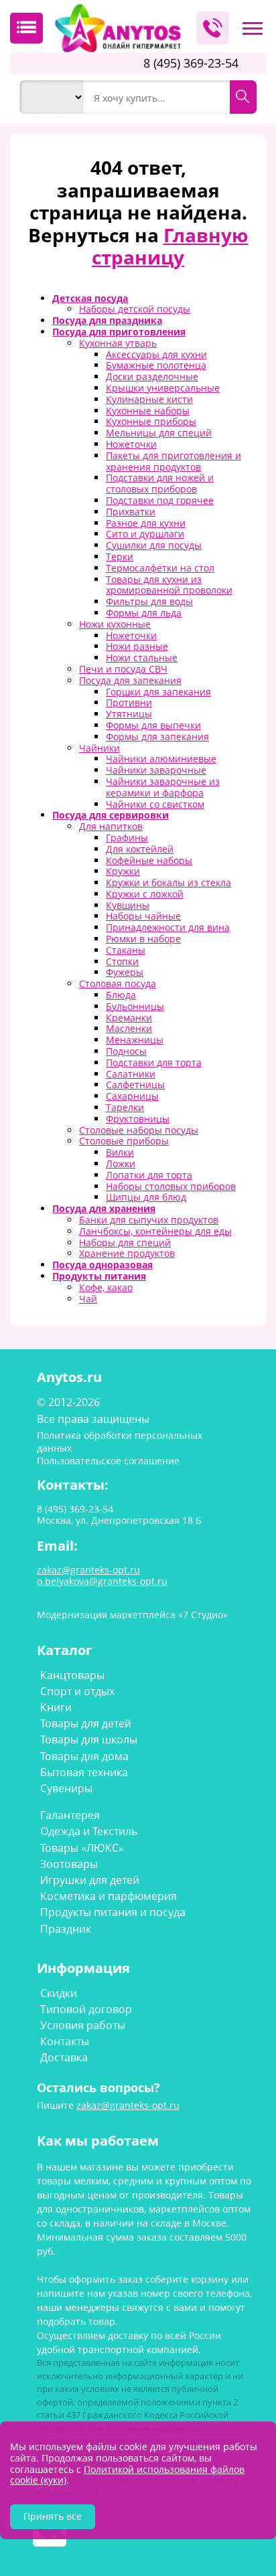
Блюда (121, 995)
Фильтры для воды (149, 601)
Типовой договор (86, 2009)
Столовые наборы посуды (139, 1130)
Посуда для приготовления (119, 332)
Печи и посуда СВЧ (123, 669)
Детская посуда (90, 298)
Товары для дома (84, 1756)
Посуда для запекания (130, 680)
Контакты (65, 2041)
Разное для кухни (146, 523)
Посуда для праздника (107, 320)
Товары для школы (89, 1739)
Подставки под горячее (160, 500)
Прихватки (131, 512)
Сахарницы (132, 1096)
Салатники (131, 1074)
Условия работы (83, 2025)
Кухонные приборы (151, 421)
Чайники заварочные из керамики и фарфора (163, 787)
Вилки (120, 1152)
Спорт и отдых (77, 1691)
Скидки (59, 1993)
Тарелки (125, 1107)
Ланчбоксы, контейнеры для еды (155, 1231)
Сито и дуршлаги (145, 534)
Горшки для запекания (158, 692)
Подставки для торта (154, 1062)
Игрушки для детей (90, 1880)
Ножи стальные (142, 658)
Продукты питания (99, 1276)
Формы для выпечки (153, 725)
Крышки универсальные (163, 388)
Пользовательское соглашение (108, 1461)
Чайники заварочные (156, 770)
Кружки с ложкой (145, 894)
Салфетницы (135, 1085)
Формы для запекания (157, 737)
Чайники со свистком (155, 804)
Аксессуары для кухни (156, 354)
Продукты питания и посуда (113, 1912)
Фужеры (125, 972)
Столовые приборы (124, 1141)
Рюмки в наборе (143, 939)
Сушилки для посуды (154, 545)
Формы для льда (144, 613)
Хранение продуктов (127, 1253)
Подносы (126, 1051)
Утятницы (129, 714)
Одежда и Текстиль (89, 1831)
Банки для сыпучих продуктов (149, 1220)
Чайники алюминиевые (161, 759)
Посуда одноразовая (102, 1265)
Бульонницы (135, 1006)
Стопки (122, 961)
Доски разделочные (152, 376)
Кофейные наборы (149, 860)
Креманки (129, 1018)
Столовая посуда (118, 983)
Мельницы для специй (159, 433)
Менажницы (135, 1040)
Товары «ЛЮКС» (82, 1848)
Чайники (99, 748)
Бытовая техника (84, 1772)
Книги (56, 1707)
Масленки (129, 1028)
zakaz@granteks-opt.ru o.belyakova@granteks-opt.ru (102, 1575)
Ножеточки (131, 444)
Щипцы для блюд (146, 1197)
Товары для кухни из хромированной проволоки (169, 585)
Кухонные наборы (148, 411)
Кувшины (128, 905)
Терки (120, 556)
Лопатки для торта (149, 1175)
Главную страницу (170, 246)
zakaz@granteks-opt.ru (128, 2105)
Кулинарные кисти (149, 399)
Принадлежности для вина (168, 927)
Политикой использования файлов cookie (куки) (127, 2475)
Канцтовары (72, 1675)
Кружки (123, 871)
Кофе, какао (106, 1287)
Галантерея (70, 1815)
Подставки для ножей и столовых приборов (160, 483)
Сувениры (66, 1788)
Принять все (53, 2516)
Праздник (66, 1929)
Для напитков (111, 826)
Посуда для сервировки (111, 815)
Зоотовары (69, 1864)
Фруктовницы (138, 1119)
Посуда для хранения (104, 1208)
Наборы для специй (125, 1242)
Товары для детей (86, 1723)
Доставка (64, 2057)
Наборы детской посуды (135, 309)
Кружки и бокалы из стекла (168, 882)
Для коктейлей (140, 849)
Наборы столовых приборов (171, 1186)
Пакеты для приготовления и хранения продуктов (174, 461)
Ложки (121, 1164)
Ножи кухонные (115, 624)
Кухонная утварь (118, 343)
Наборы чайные (143, 916)
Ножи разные (137, 646)
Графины (127, 838)
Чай (88, 1299)
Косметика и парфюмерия (109, 1896)
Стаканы (126, 950)
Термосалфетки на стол (160, 568)
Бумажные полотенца (156, 365)
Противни (129, 702)
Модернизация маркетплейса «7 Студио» (132, 1615)
